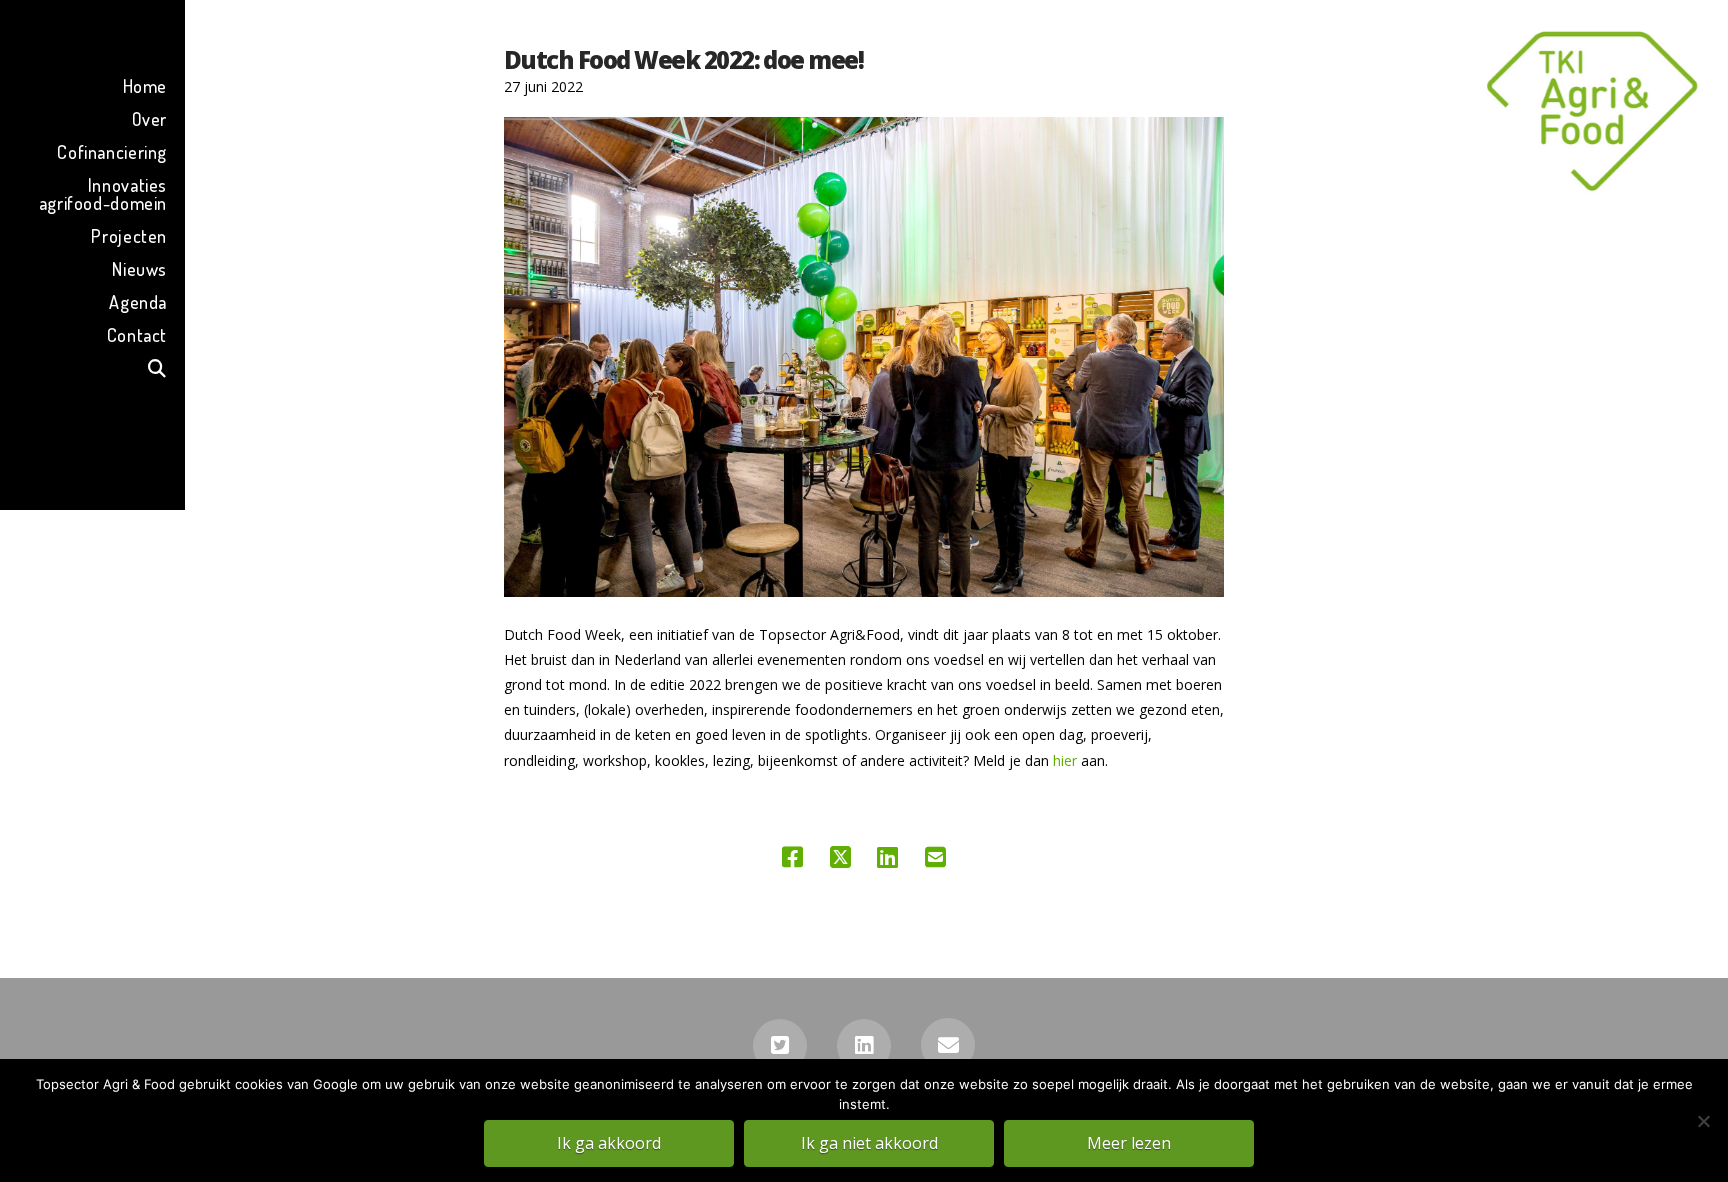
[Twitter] (780, 1046)
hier (1065, 760)
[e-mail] (948, 1045)
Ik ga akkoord (609, 1143)
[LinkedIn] (864, 1046)
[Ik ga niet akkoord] (1703, 1121)
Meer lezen (1129, 1143)
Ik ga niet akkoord (869, 1143)
